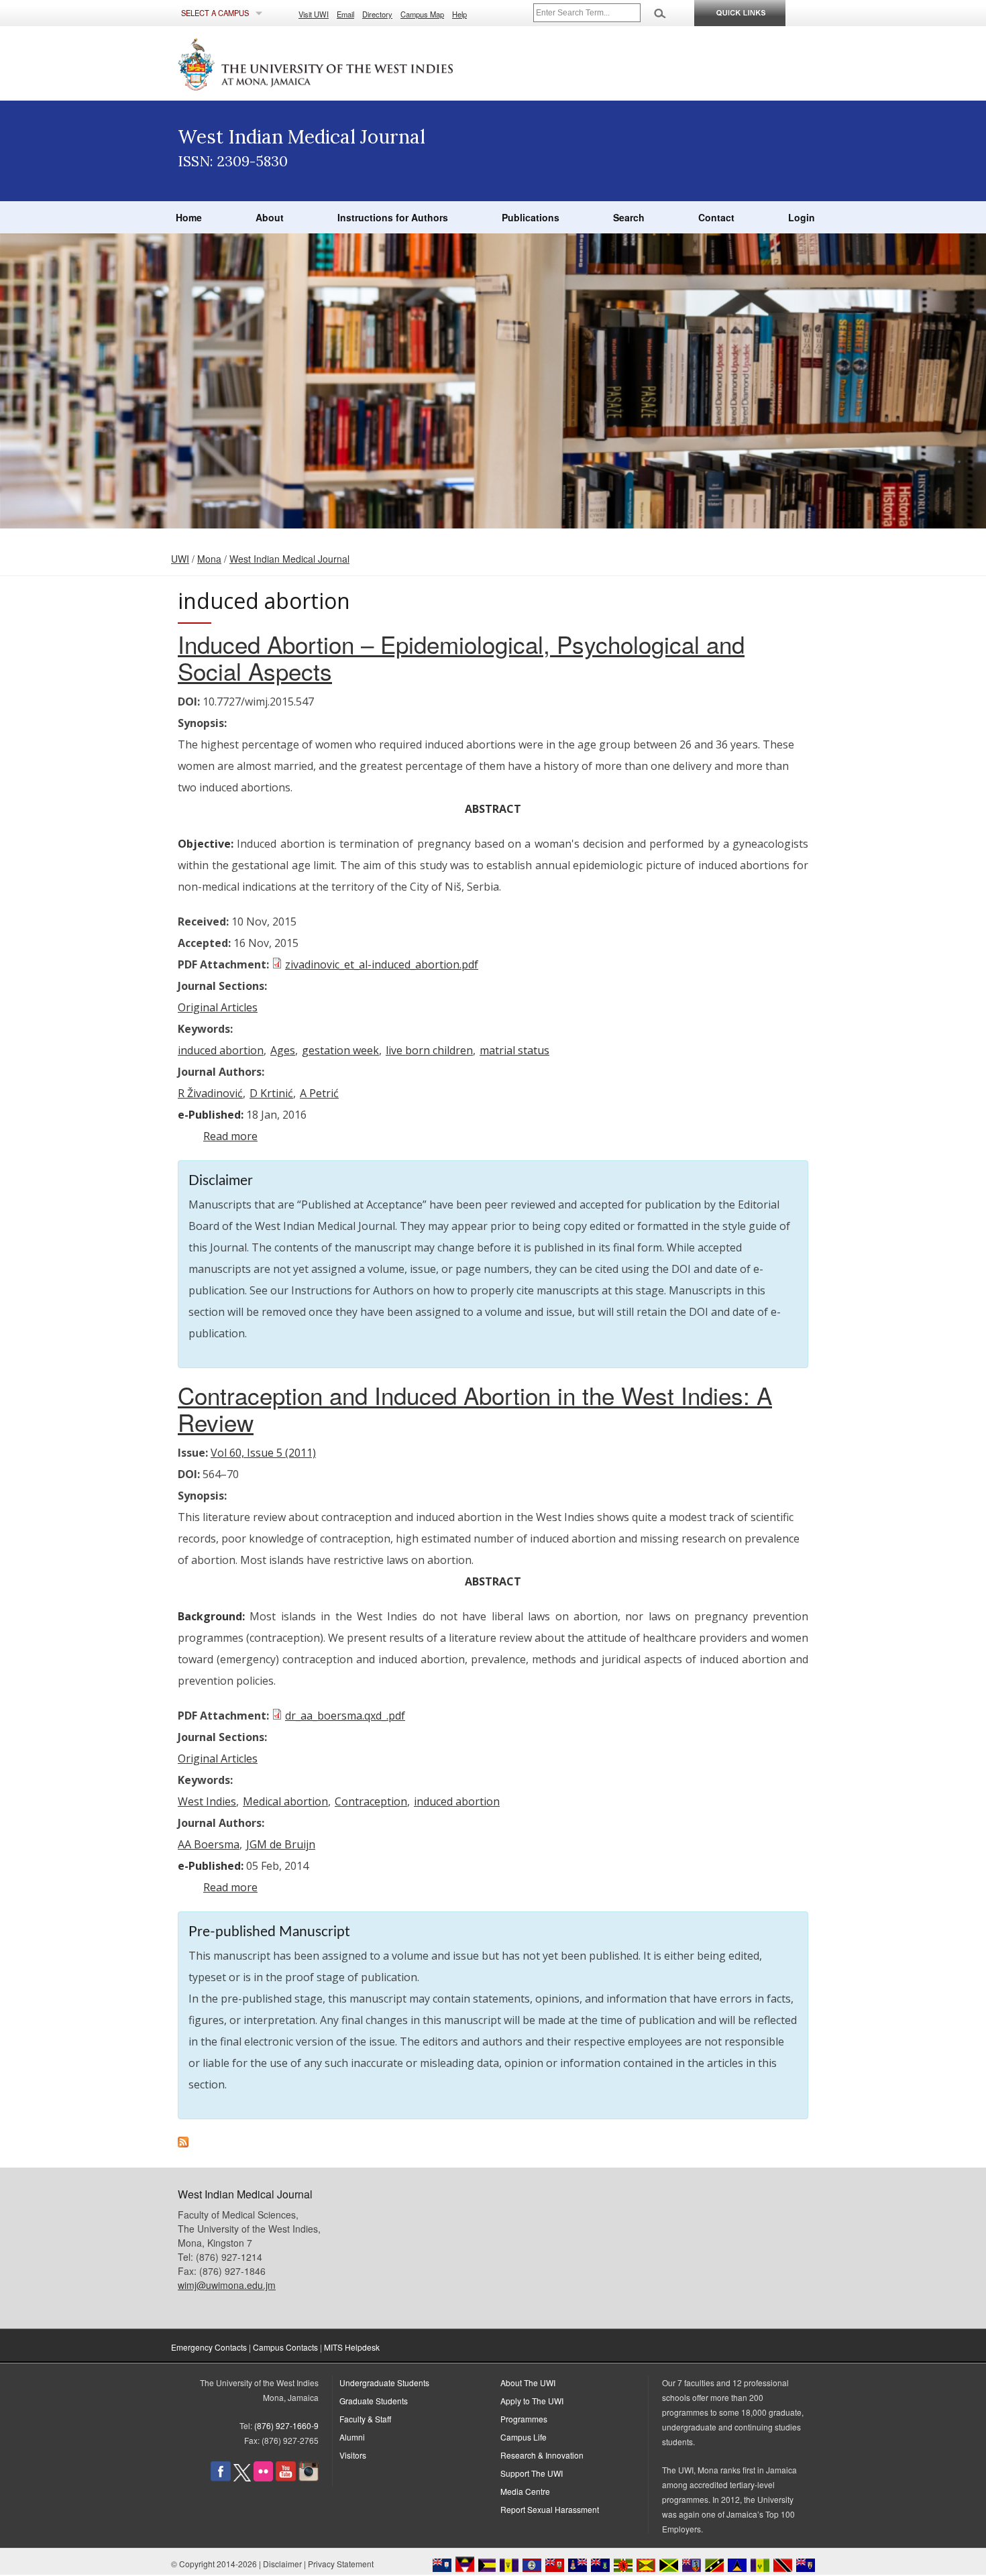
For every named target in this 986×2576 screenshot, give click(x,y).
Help (459, 14)
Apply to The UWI (532, 2401)
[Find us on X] (242, 2478)
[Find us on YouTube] (286, 2478)
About (270, 217)
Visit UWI (314, 14)
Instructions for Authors (393, 217)
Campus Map (422, 14)
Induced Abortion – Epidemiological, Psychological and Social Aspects (461, 657)
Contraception (371, 1801)
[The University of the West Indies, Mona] (352, 63)
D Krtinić (271, 1093)
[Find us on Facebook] (221, 2478)
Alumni (352, 2437)
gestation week (340, 1050)
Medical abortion (285, 1801)
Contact (716, 217)
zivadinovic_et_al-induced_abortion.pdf (382, 964)
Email (345, 14)
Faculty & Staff (365, 2419)
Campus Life (524, 2437)
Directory (377, 14)
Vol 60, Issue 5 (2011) (263, 1453)
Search (629, 217)
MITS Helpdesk (352, 2347)
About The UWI (528, 2383)
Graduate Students (374, 2401)
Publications (531, 217)
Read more (230, 1136)
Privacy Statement (341, 2564)
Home (189, 217)
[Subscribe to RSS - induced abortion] (183, 2143)
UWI (180, 559)
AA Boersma (209, 1844)
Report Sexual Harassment (550, 2509)
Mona (209, 559)
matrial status (514, 1050)
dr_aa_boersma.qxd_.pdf (345, 1716)
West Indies (207, 1801)
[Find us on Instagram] (309, 2478)
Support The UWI (532, 2473)
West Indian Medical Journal (289, 559)
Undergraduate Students (384, 2383)
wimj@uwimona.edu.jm (227, 2285)
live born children (429, 1050)
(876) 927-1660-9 (286, 2425)
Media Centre (525, 2491)
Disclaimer (282, 2564)
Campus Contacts (285, 2347)
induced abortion (221, 1050)
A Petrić (319, 1093)
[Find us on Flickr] (263, 2478)
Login (802, 217)
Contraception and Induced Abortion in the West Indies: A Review (475, 1408)
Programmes (524, 2419)
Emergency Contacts (209, 2347)
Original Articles (218, 1007)
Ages (283, 1050)
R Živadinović (210, 1093)
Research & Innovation (542, 2455)
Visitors (353, 2455)
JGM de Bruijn (281, 1844)
